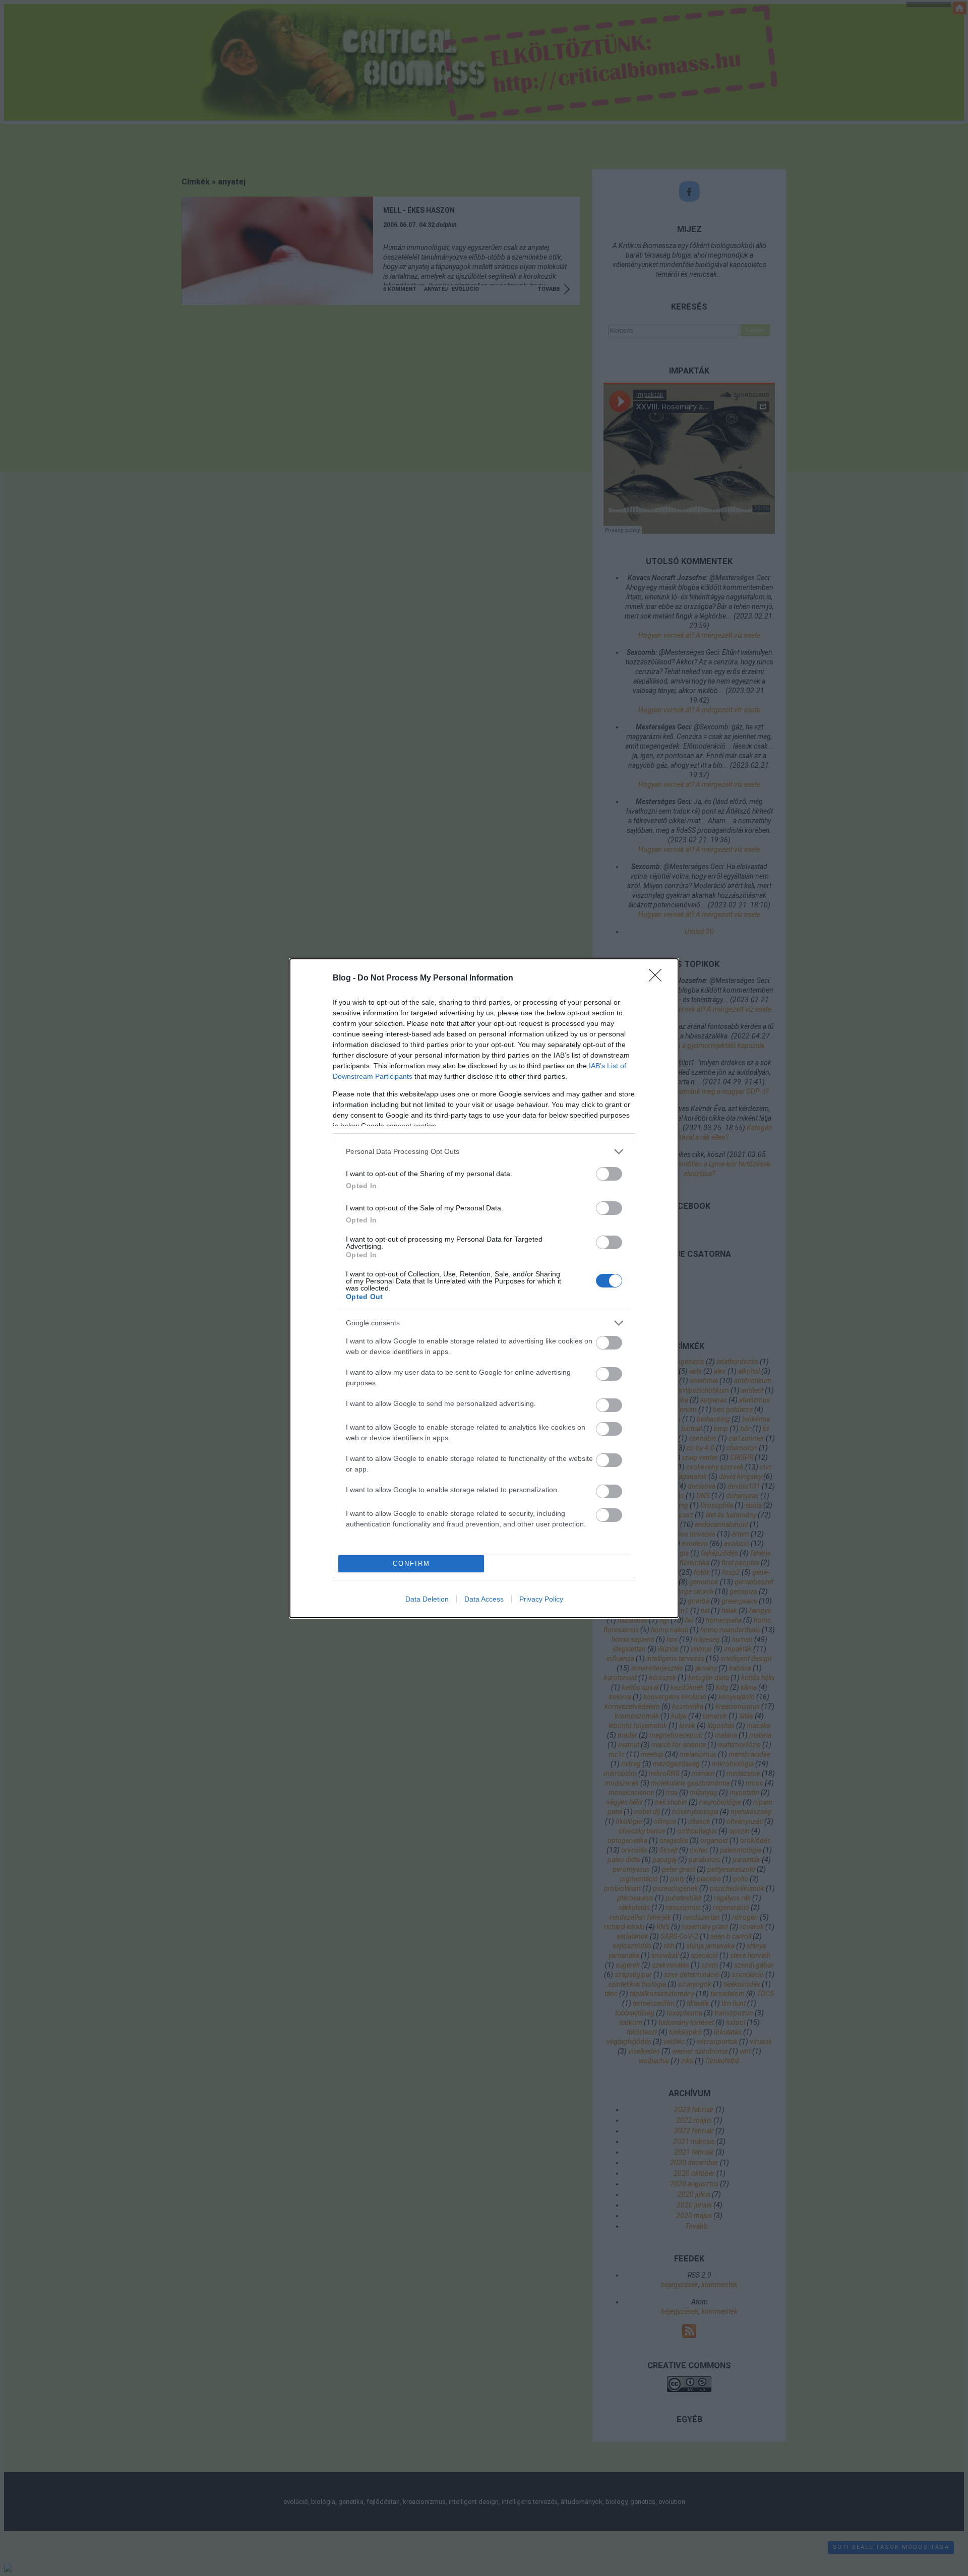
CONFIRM (411, 1563)
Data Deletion (427, 1599)
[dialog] (484, 1288)
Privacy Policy (541, 1599)
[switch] (609, 1174)
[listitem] (484, 1152)
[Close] (658, 978)
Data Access (484, 1599)
